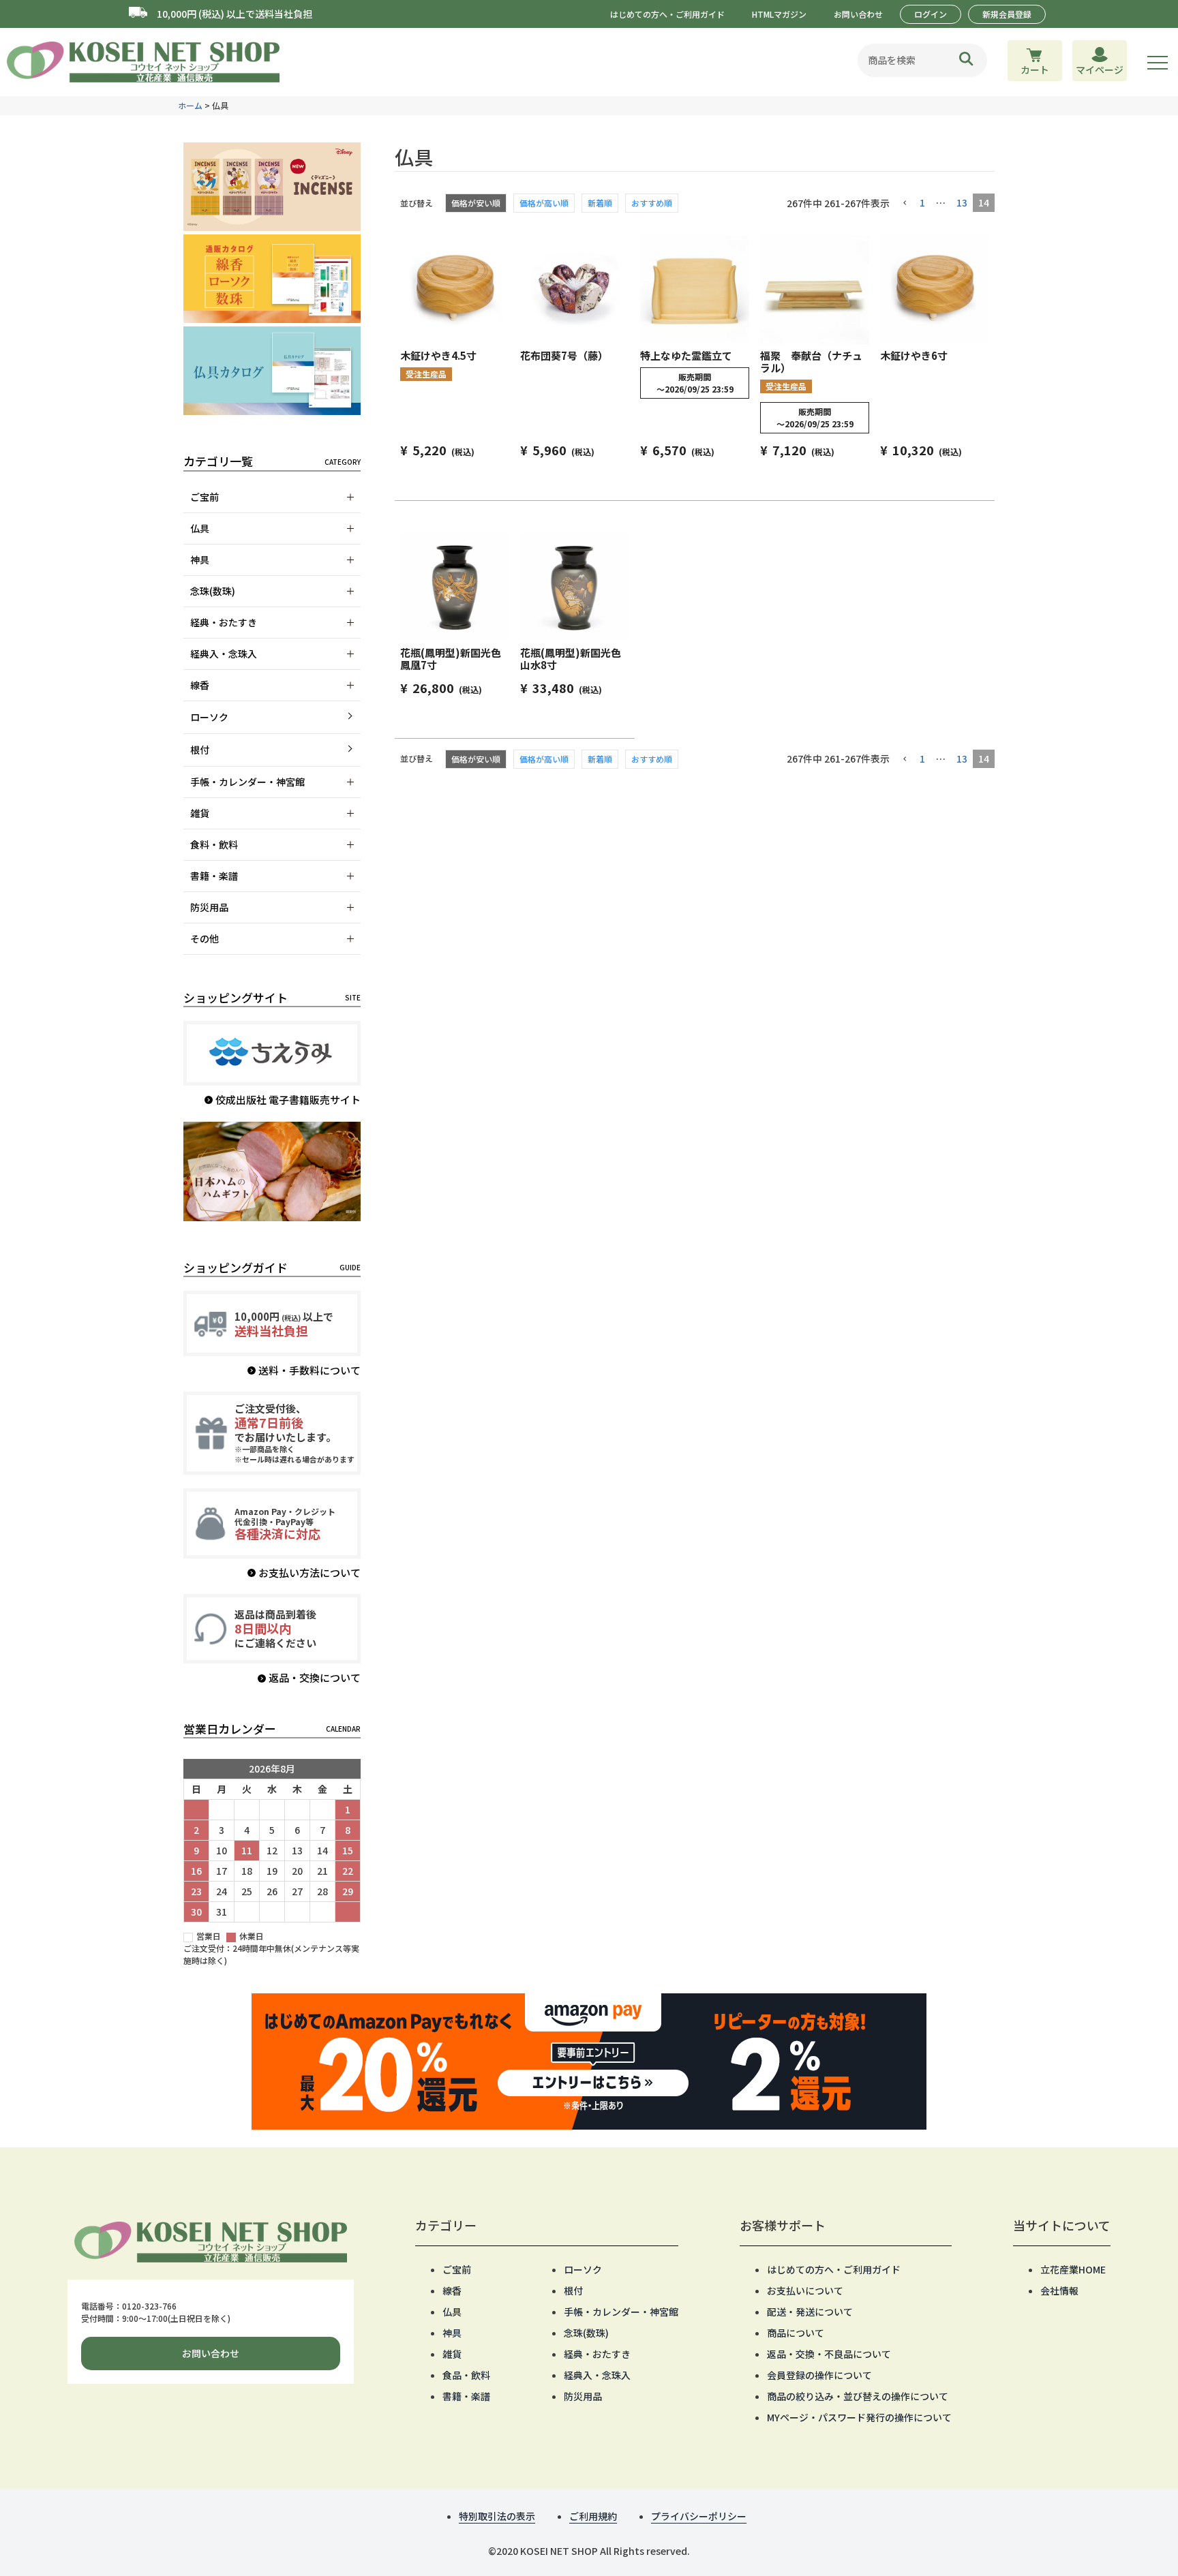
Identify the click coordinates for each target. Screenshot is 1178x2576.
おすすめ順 (652, 203)
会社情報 (1059, 2290)
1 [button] (922, 202)
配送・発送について (810, 2312)
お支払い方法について (309, 1573)
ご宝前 (457, 2269)
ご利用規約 (593, 2516)
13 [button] (962, 202)
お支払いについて (805, 2290)
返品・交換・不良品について (829, 2354)
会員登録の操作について (819, 2375)
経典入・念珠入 (597, 2375)
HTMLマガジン (779, 14)
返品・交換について (315, 1677)
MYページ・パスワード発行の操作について (859, 2417)
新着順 (600, 203)
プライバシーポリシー (699, 2516)
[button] (905, 203)
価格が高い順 (544, 203)
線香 (452, 2290)
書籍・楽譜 (466, 2396)
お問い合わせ (858, 14)
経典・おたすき (597, 2354)
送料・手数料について (309, 1370)
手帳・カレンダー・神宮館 (621, 2312)
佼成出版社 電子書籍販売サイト (288, 1100)
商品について (796, 2333)
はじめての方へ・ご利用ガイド (667, 14)
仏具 (452, 2312)
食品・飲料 (466, 2375)
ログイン (931, 14)
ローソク (209, 717)
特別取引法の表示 (497, 2516)
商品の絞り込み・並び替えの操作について (858, 2396)
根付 (200, 750)
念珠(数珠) (586, 2333)
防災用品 (583, 2396)
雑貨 (452, 2354)
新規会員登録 (1007, 14)
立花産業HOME (1073, 2269)
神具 (452, 2333)
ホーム (190, 105)
